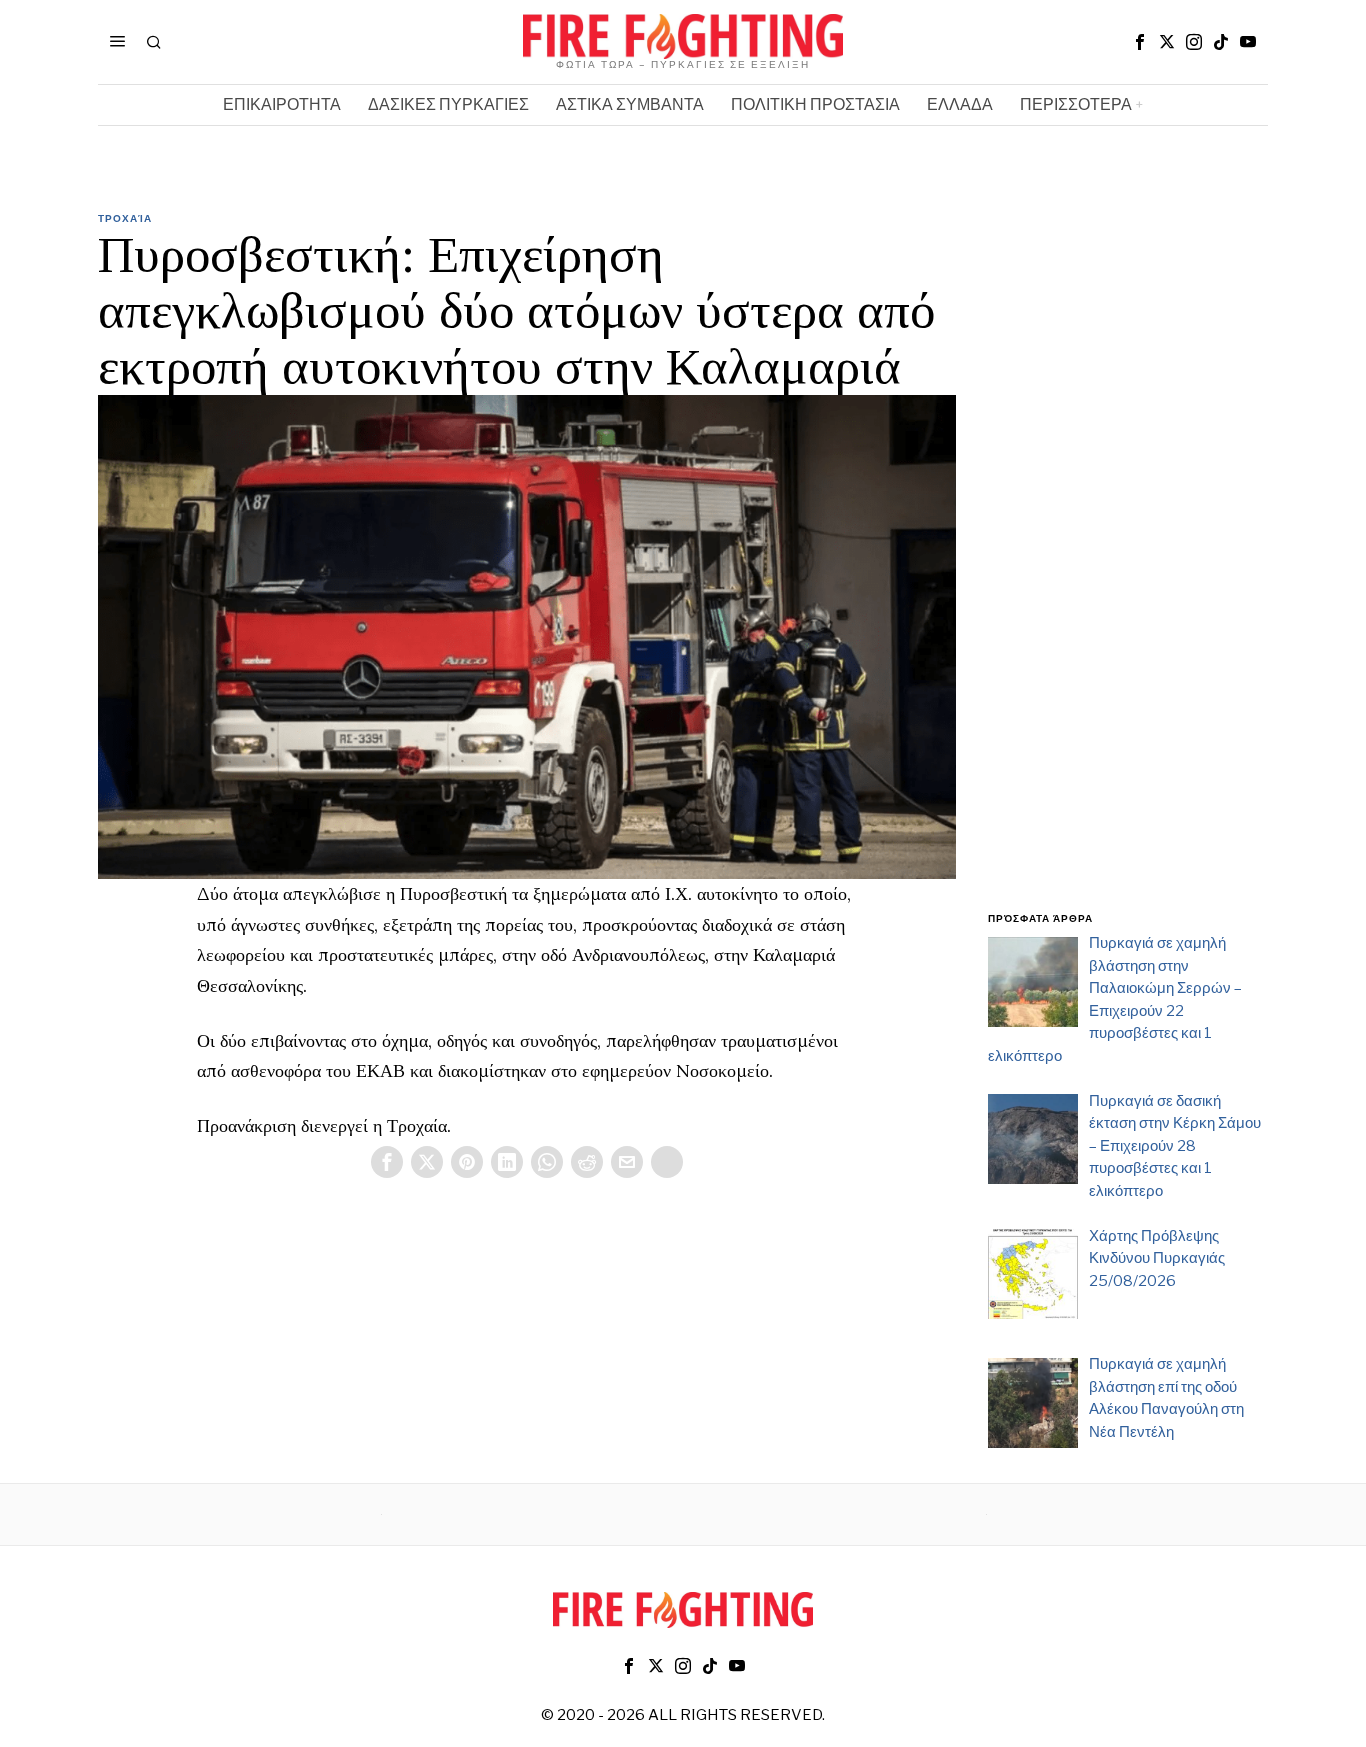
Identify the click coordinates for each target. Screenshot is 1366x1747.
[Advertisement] (1128, 573)
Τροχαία (125, 218)
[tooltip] (1140, 42)
